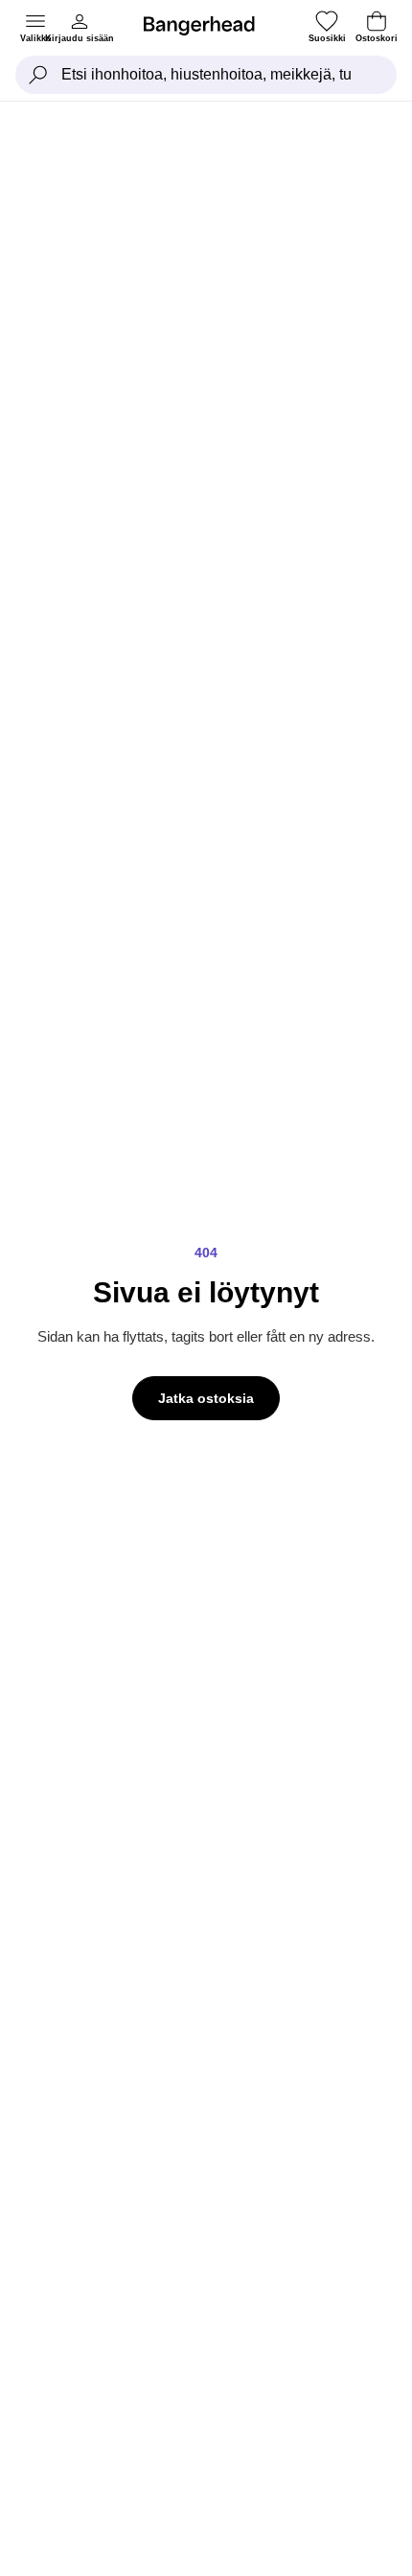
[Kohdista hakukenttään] (38, 75)
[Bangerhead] (207, 26)
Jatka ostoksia (206, 1398)
